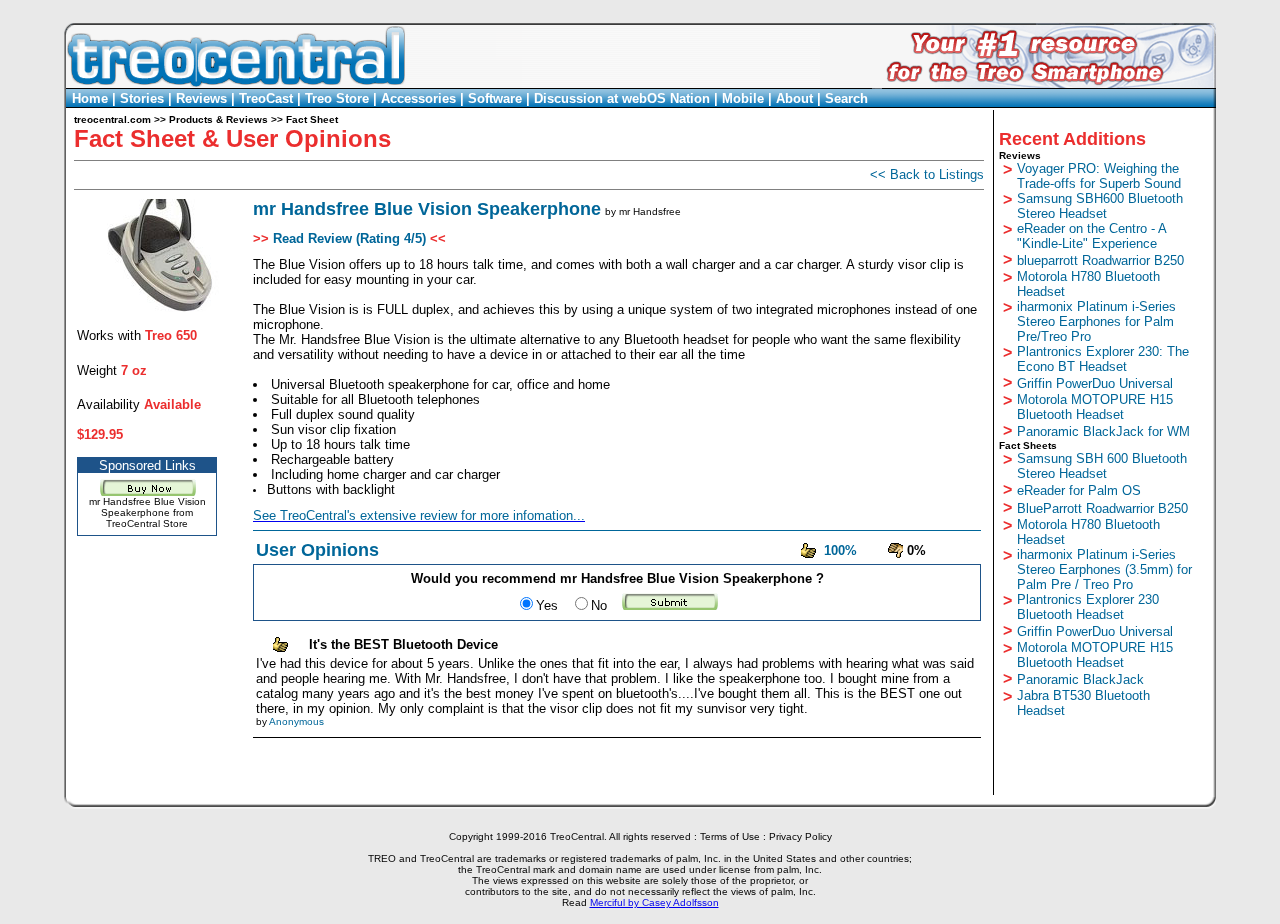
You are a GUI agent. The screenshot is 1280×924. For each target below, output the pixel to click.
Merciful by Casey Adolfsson (654, 902)
